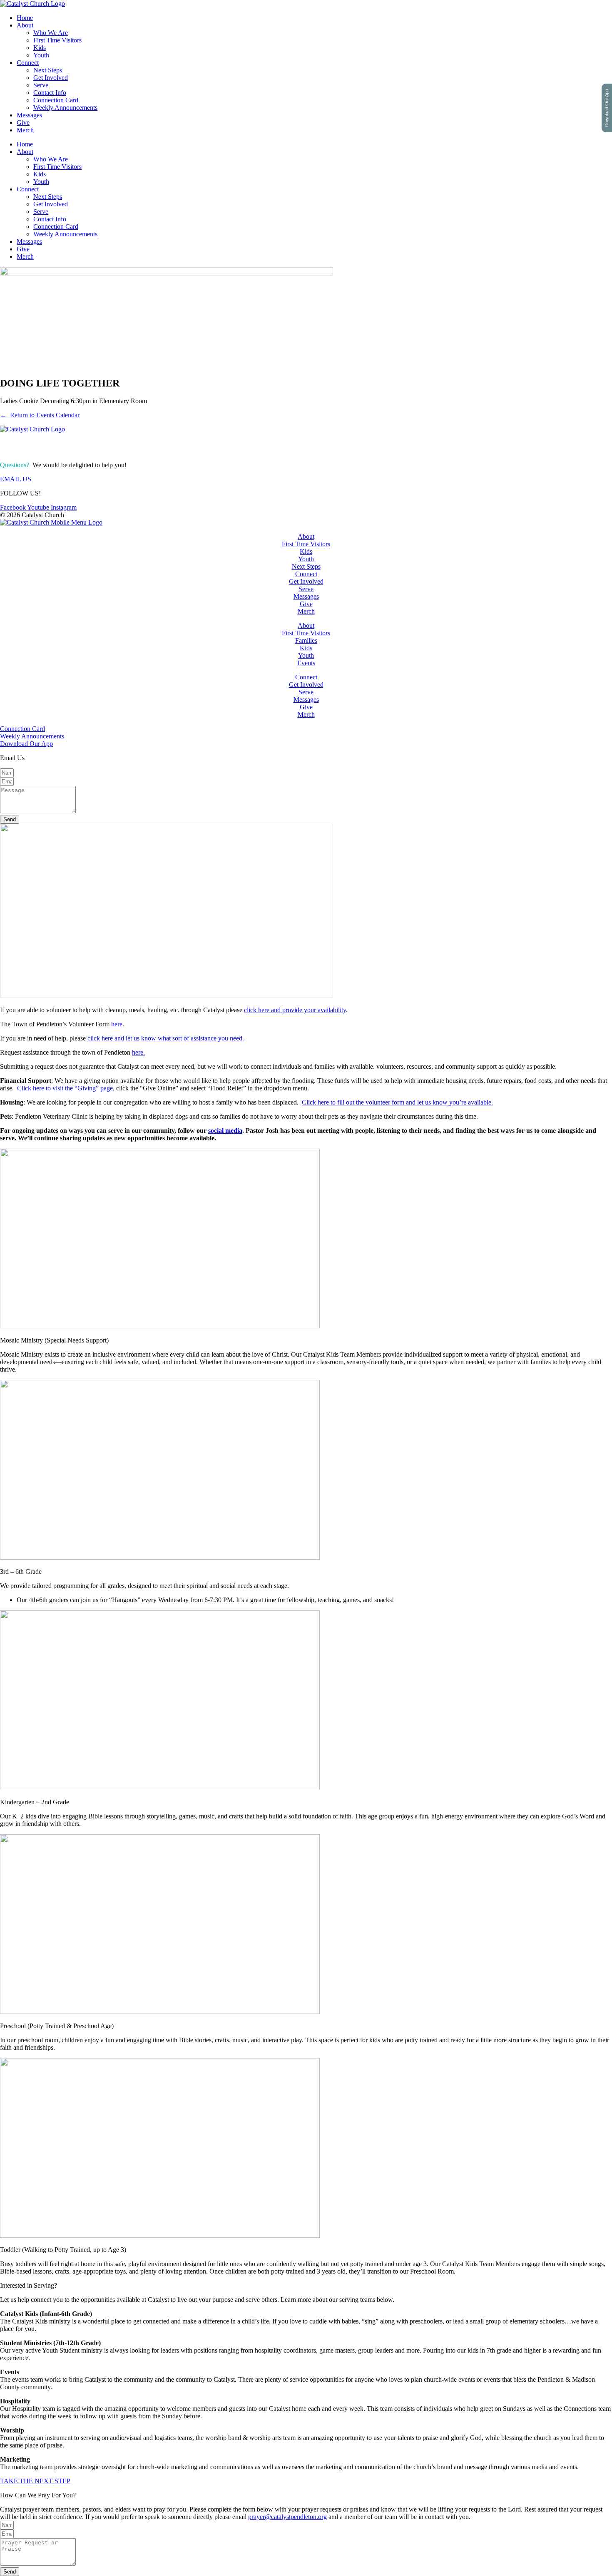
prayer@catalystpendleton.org (287, 2517)
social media (225, 1131)
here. (138, 1052)
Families (306, 640)
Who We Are (51, 33)
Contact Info (50, 93)
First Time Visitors (57, 40)
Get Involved (51, 78)
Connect (28, 63)
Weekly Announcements (65, 108)
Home (25, 18)
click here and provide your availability (295, 1010)
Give (23, 123)
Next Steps (48, 70)
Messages (29, 115)
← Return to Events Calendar (40, 415)
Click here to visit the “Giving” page (65, 1088)
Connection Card (56, 100)
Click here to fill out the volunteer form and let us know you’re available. (397, 1102)
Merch (25, 130)
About (25, 25)
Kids (40, 48)
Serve (41, 85)
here (117, 1024)
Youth (41, 55)
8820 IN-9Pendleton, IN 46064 (27, 447)
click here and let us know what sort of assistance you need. (166, 1038)
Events (306, 663)
